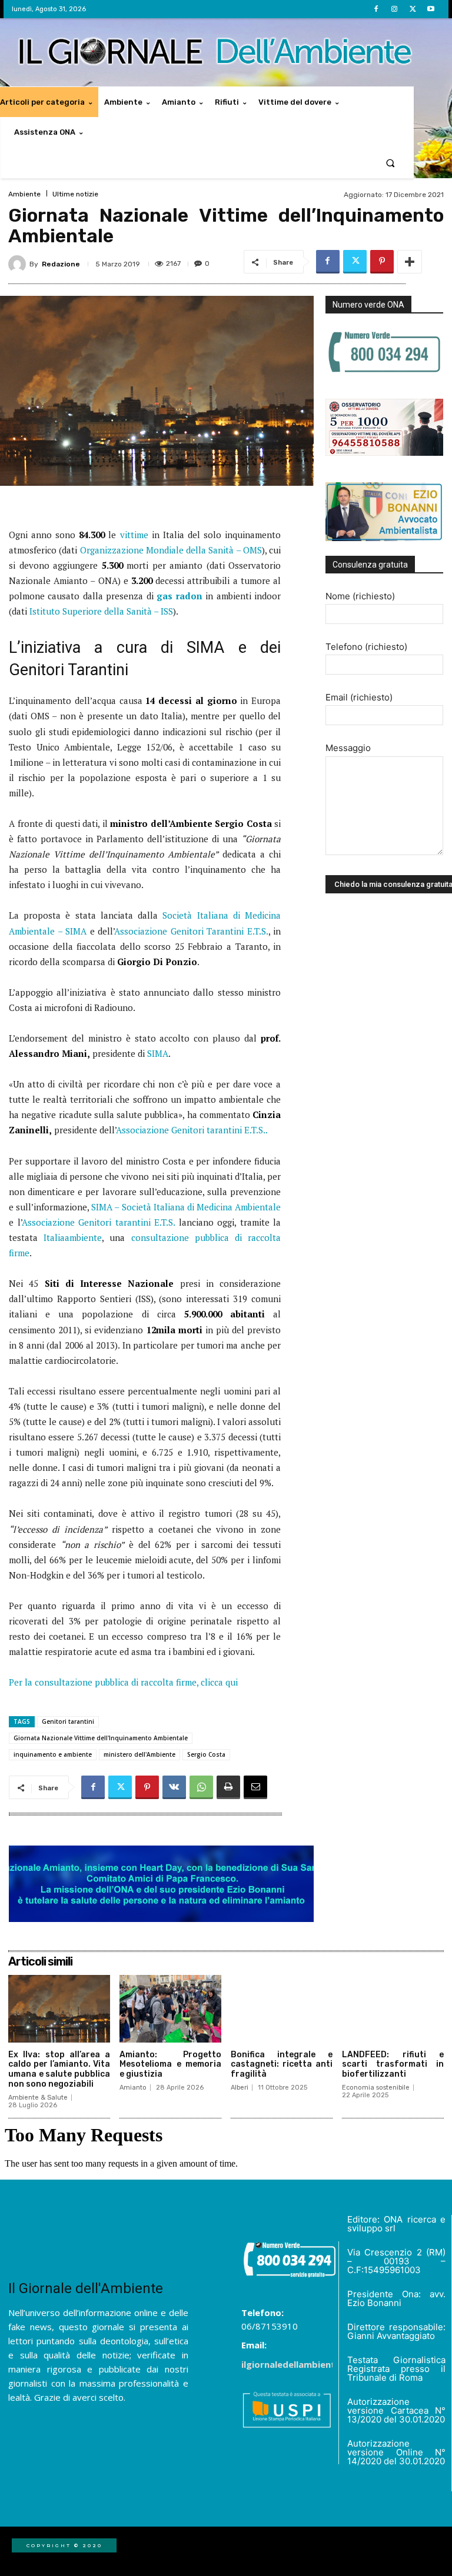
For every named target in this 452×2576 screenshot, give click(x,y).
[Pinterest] (382, 262)
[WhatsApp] (201, 1787)
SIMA (158, 1053)
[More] (410, 262)
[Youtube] (431, 9)
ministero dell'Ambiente (139, 1754)
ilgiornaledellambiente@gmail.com (318, 2364)
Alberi (240, 2088)
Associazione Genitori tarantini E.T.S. (99, 1222)
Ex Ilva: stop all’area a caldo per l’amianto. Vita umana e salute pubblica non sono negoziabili (59, 2069)
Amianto (133, 2088)
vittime (134, 535)
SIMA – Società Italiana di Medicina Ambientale (186, 1207)
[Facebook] (376, 9)
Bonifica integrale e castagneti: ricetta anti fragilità (282, 2065)
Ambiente (24, 194)
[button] (390, 163)
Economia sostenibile (376, 2088)
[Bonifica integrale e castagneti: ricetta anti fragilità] (282, 2008)
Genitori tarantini (68, 1721)
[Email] (255, 1787)
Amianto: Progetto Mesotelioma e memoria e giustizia (170, 2065)
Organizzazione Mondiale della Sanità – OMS (171, 550)
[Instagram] (394, 9)
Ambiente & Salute (38, 2098)
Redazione (61, 264)
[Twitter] (413, 9)
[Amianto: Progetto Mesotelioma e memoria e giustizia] (170, 2008)
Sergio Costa (206, 1754)
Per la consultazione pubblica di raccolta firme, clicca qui (123, 1682)
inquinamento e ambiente (53, 1754)
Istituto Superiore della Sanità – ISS (100, 611)
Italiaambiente (73, 1237)
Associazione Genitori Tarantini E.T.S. (191, 931)
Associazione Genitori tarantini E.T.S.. (192, 1130)
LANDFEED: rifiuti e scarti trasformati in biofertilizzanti (393, 2065)
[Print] (228, 1787)
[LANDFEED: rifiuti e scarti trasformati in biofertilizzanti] (393, 2008)
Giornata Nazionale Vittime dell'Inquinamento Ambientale (101, 1738)
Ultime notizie (75, 194)
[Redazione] (19, 264)
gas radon (179, 596)
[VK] (174, 1787)
